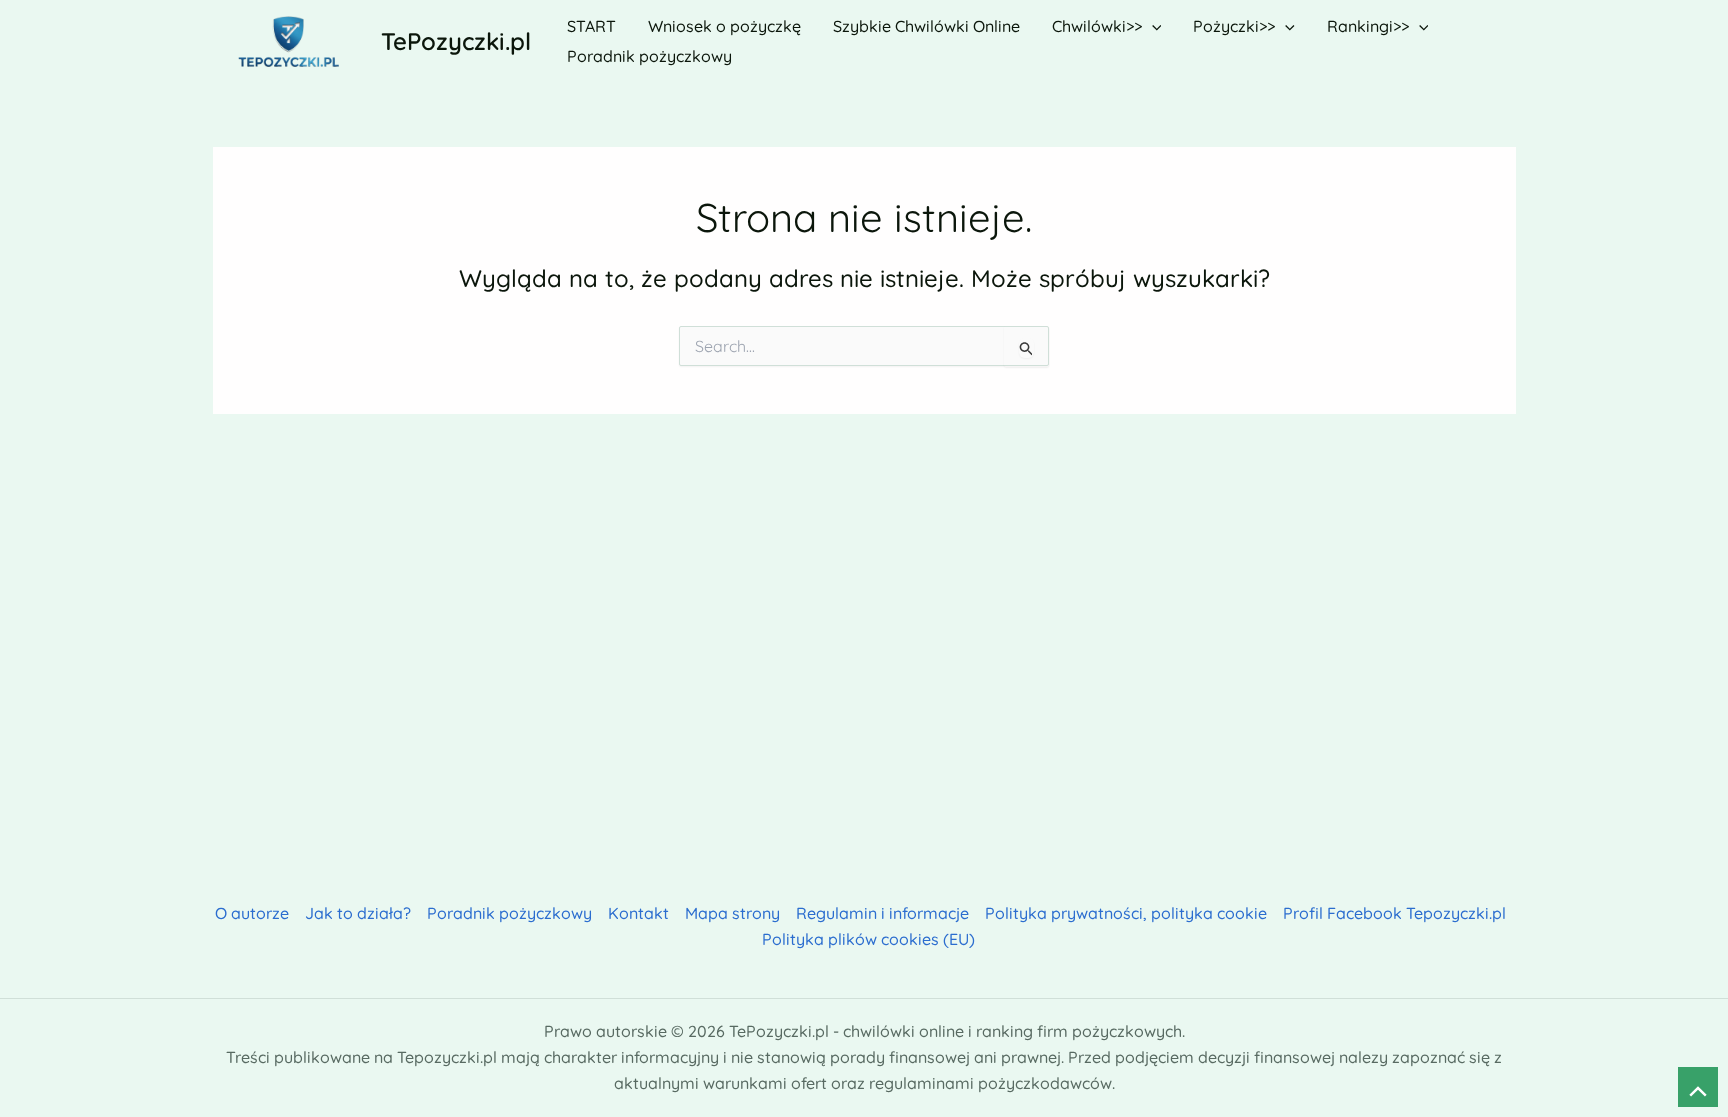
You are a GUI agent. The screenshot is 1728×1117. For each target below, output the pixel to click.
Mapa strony (732, 913)
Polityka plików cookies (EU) (868, 939)
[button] (1152, 26)
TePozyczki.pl (456, 41)
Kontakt (638, 913)
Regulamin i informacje (882, 913)
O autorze (252, 913)
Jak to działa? (358, 913)
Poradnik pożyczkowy (509, 913)
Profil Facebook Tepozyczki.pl (1394, 913)
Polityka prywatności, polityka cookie (1126, 913)
